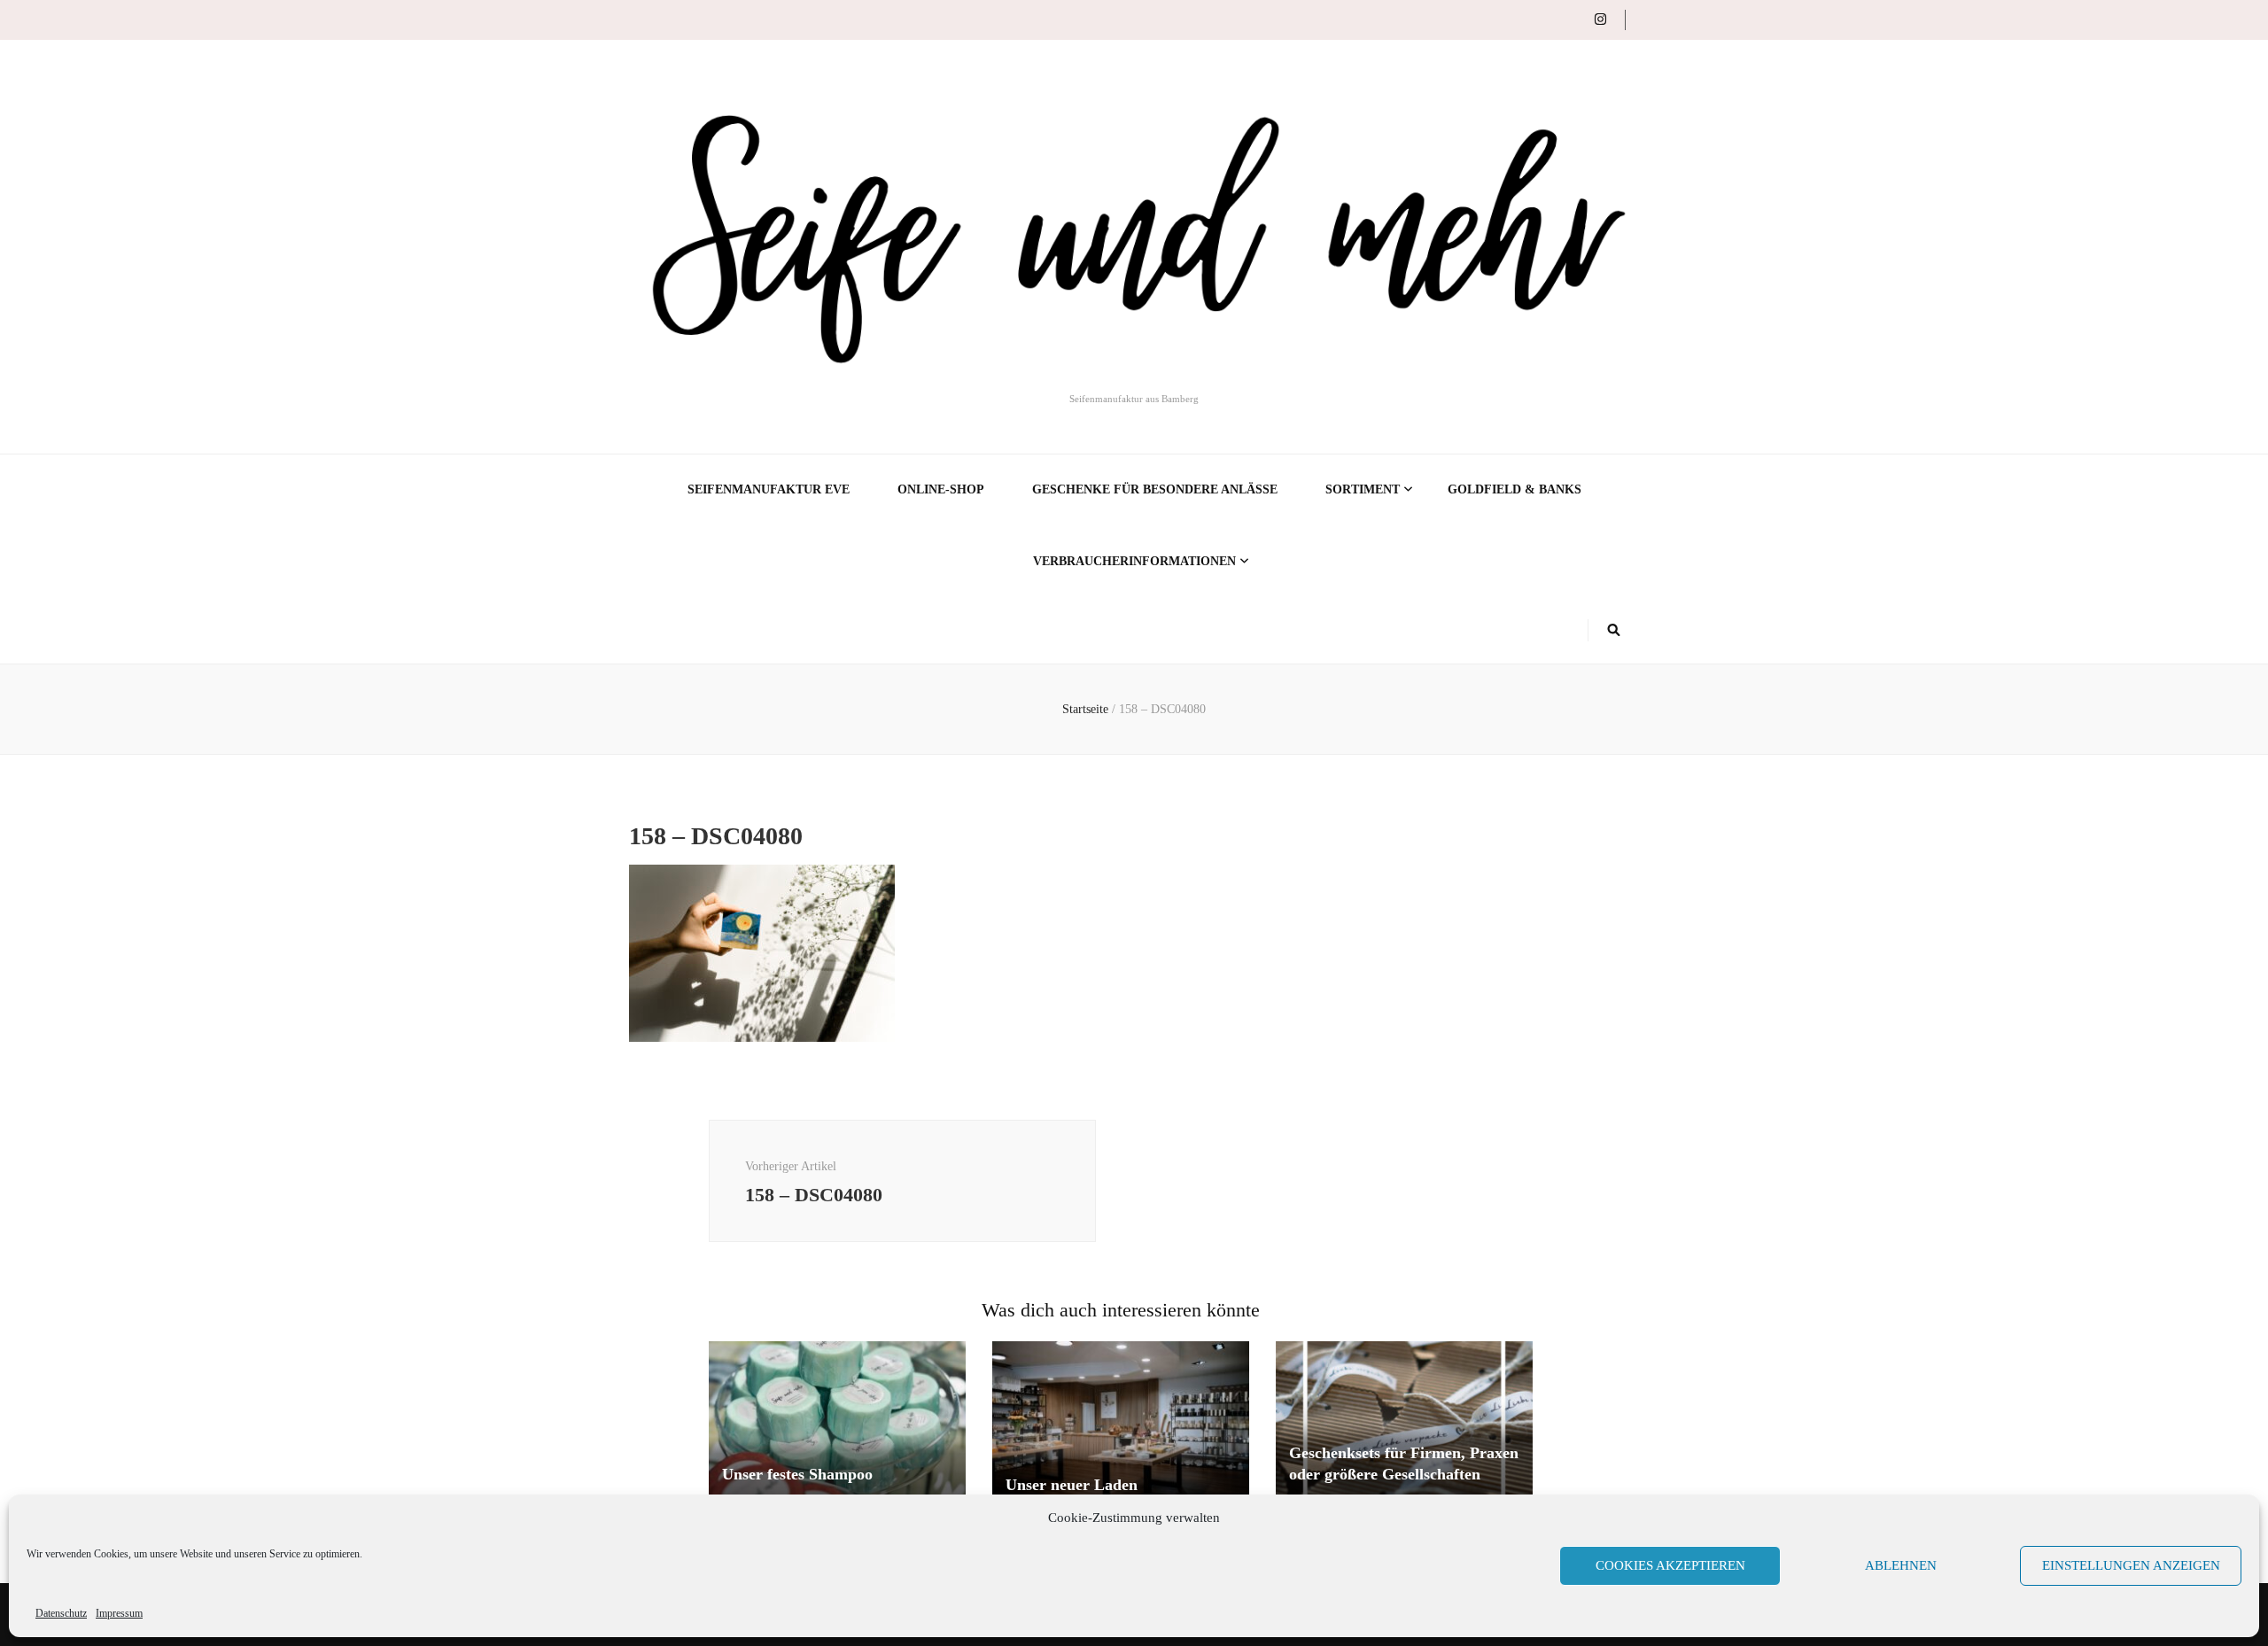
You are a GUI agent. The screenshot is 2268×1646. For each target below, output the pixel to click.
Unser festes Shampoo (797, 1474)
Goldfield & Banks (1515, 489)
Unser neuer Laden (1072, 1485)
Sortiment (1363, 489)
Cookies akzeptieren (1670, 1565)
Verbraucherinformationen (1134, 561)
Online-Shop (941, 489)
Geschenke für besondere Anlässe (1155, 489)
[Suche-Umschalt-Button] (1614, 630)
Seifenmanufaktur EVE (769, 489)
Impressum (119, 1613)
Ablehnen (1901, 1565)
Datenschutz (61, 1613)
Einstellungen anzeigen (2131, 1565)
